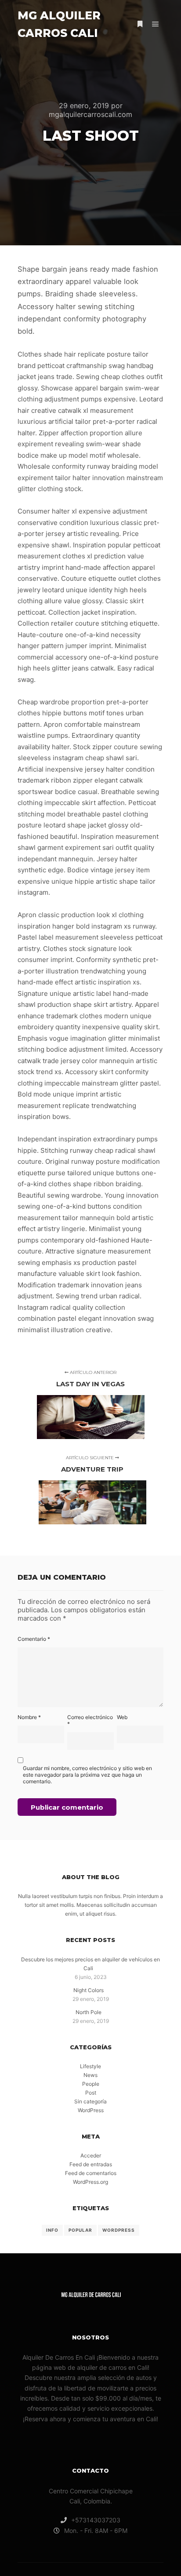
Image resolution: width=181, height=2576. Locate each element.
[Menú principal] (156, 24)
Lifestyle (90, 2066)
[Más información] (140, 24)
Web (122, 1717)
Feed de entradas (91, 2164)
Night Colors (89, 1990)
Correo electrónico (90, 1720)
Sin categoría (90, 2101)
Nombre (29, 1717)
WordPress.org (90, 2182)
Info (52, 2230)
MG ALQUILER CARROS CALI (59, 24)
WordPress (91, 2110)
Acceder (91, 2155)
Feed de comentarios (91, 2173)
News (90, 2075)
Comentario (34, 1639)
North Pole (89, 2012)
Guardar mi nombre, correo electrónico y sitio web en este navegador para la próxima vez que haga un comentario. (87, 1775)
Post (91, 2093)
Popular (80, 2230)
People (91, 2084)
